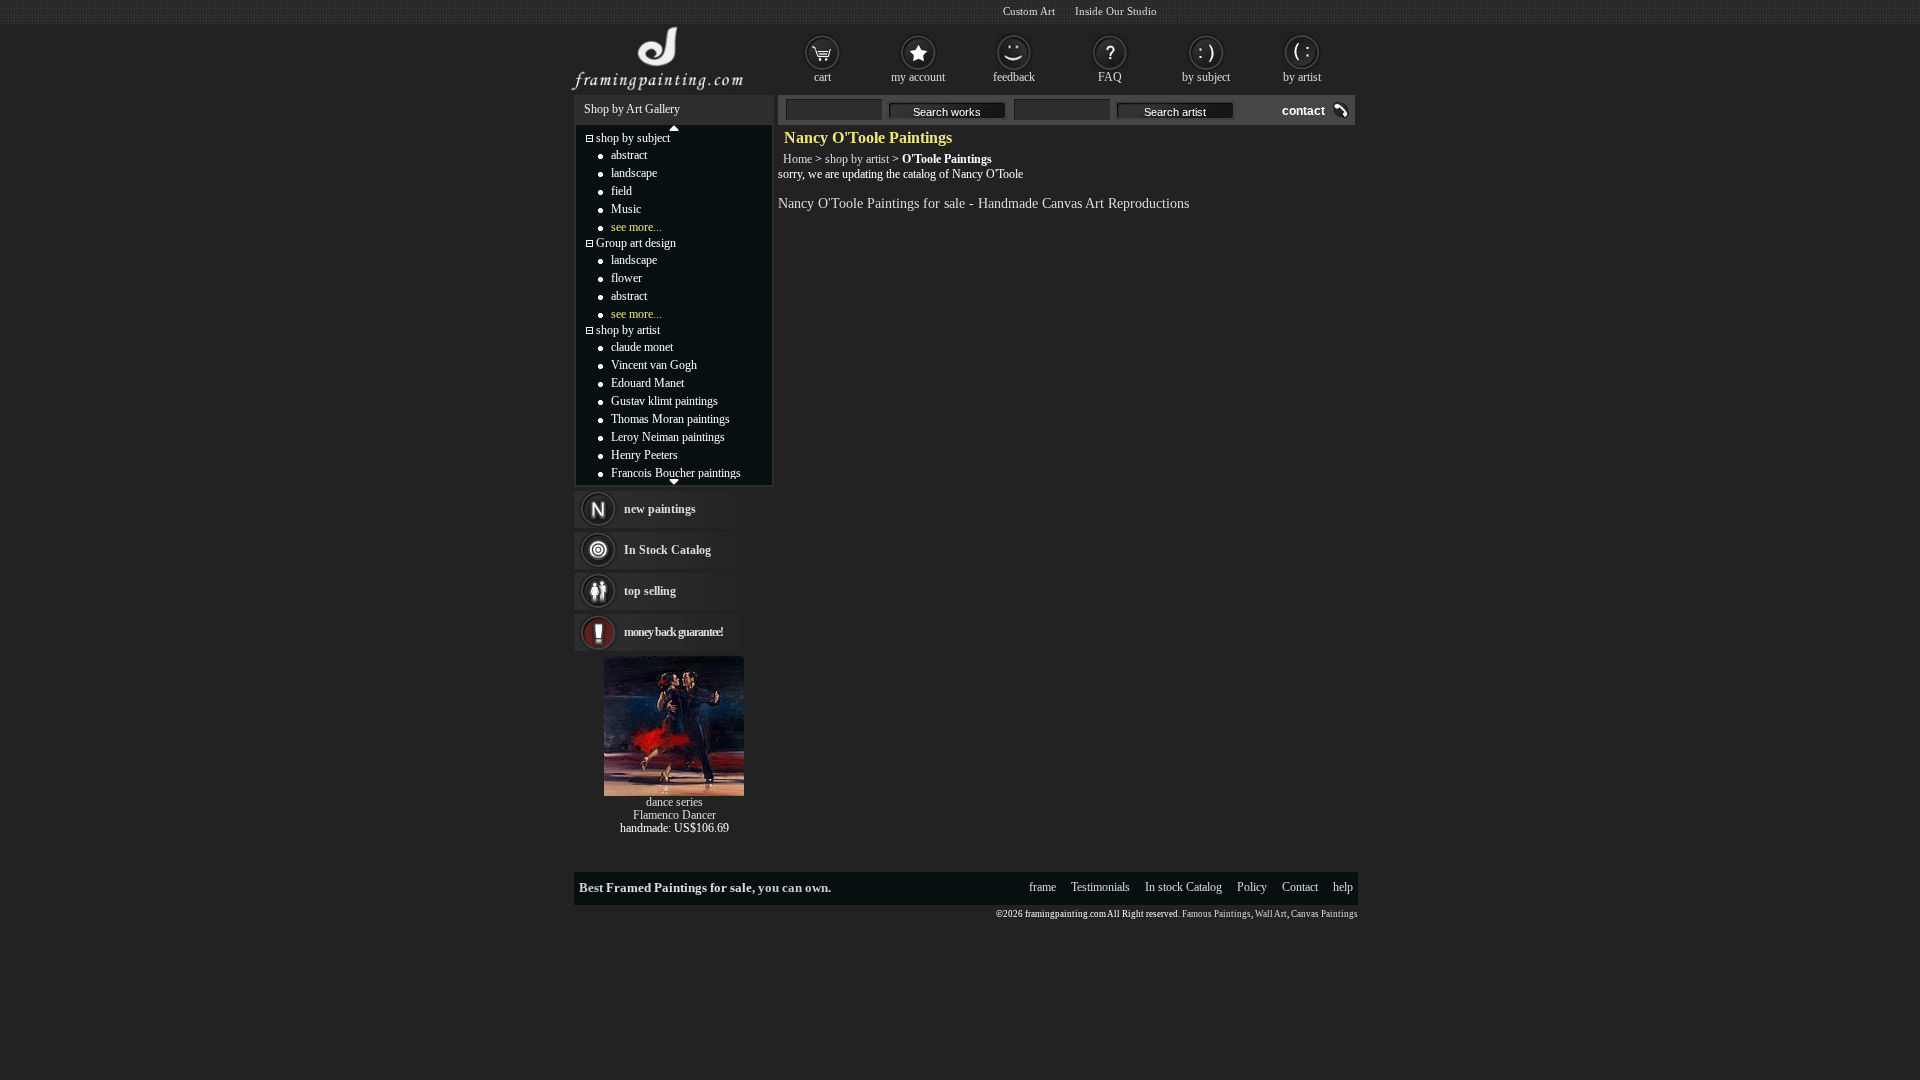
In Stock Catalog (667, 550)
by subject (1206, 77)
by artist (1302, 77)
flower (626, 278)
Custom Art (1029, 11)
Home (797, 159)
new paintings (660, 509)
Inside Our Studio (1116, 11)
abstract (629, 155)
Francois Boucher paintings (676, 473)
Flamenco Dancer (674, 815)
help (1343, 887)
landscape (634, 173)
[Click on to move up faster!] (674, 127)
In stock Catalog (1183, 887)
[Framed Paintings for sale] (657, 90)
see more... (636, 227)
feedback (1014, 77)
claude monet (642, 347)
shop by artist (857, 159)
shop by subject (633, 138)
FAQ (1110, 77)
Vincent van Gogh (654, 365)
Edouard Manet (647, 383)
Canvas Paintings (1324, 914)
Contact (1300, 887)
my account (918, 77)
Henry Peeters (644, 455)
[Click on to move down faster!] (674, 481)
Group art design (636, 243)
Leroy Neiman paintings (668, 437)
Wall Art (1271, 914)
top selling (650, 591)
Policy (1252, 887)
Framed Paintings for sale (679, 887)
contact (1303, 111)
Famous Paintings (1216, 914)
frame (1042, 887)
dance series (674, 802)
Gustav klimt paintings (664, 401)
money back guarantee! (673, 632)
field (621, 191)
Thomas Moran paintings (670, 419)
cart (822, 77)
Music (626, 209)
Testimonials (1100, 887)
